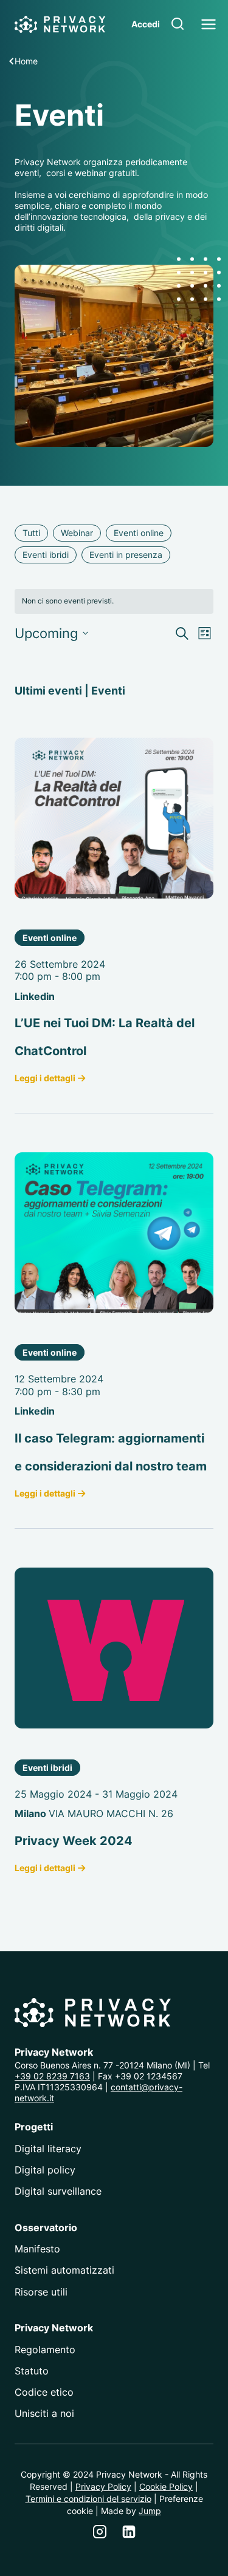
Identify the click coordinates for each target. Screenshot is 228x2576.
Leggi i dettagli (45, 1078)
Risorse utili (41, 2292)
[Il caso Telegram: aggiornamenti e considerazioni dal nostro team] (114, 1233)
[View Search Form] (178, 24)
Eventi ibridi (47, 1768)
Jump (150, 2511)
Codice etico (44, 2392)
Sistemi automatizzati (64, 2270)
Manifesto (37, 2249)
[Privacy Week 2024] (114, 1648)
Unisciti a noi (44, 2413)
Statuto (32, 2371)
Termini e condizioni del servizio (88, 2499)
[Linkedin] (129, 2532)
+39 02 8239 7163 (52, 2076)
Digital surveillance (58, 2191)
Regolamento (45, 2350)
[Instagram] (100, 2532)
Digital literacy (48, 2149)
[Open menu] (209, 24)
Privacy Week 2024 (74, 1841)
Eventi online (50, 938)
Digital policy (45, 2170)
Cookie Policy (166, 2486)
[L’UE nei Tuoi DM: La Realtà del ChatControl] (114, 818)
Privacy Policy (103, 2486)
